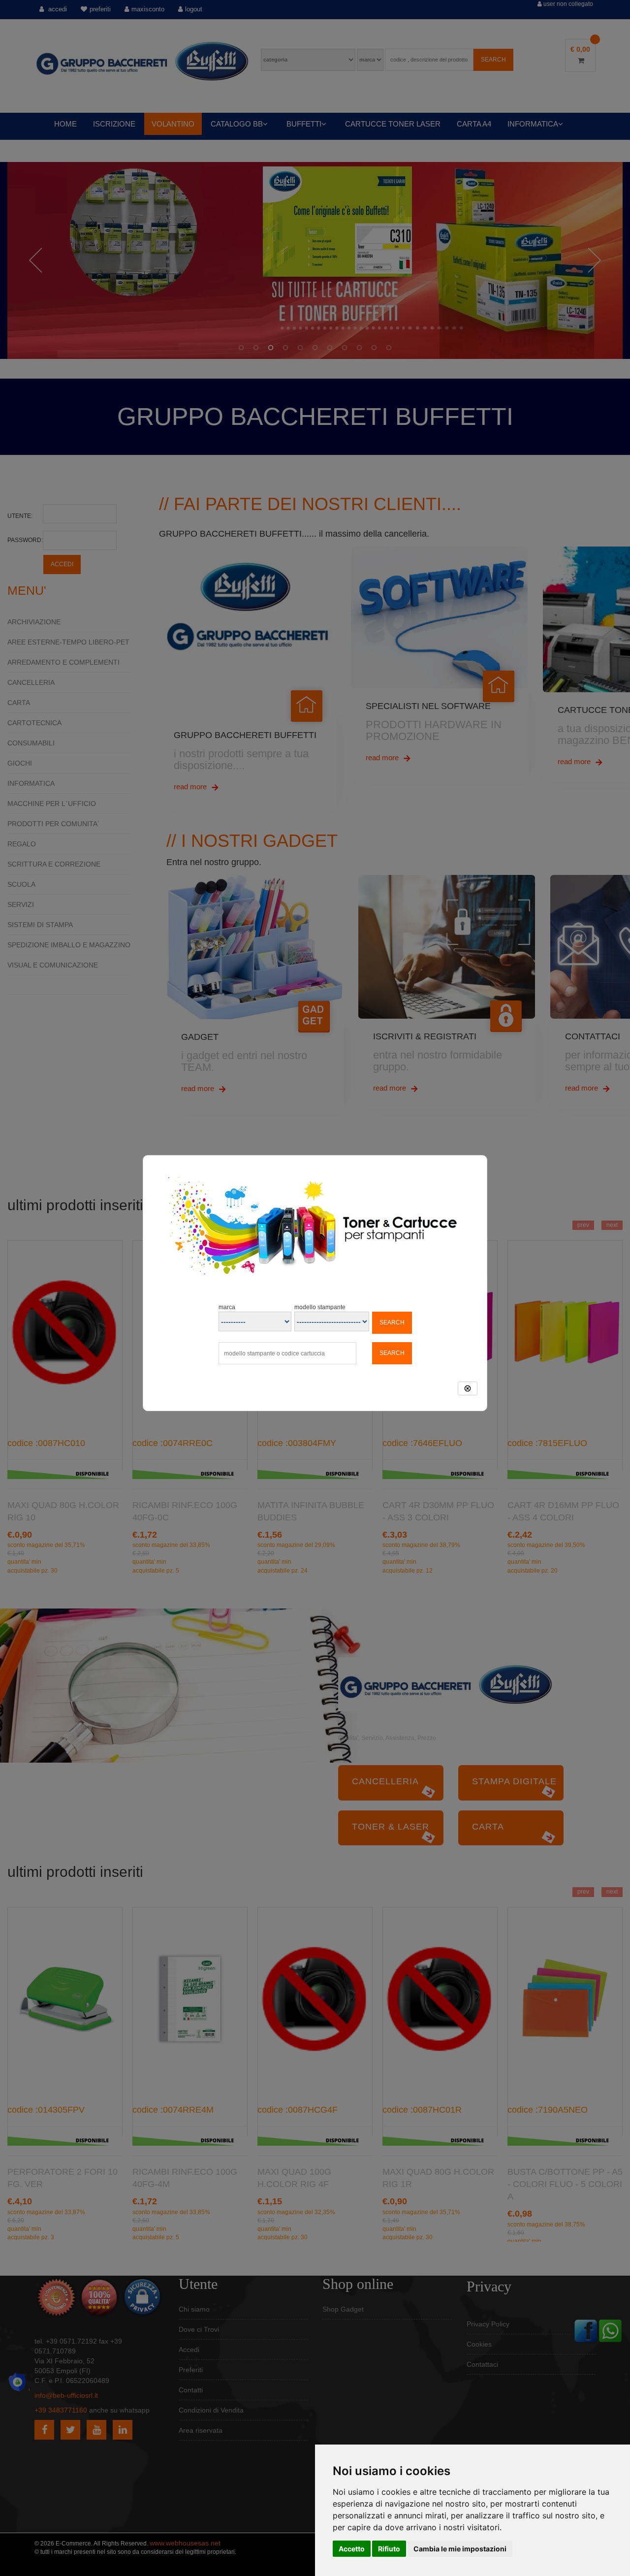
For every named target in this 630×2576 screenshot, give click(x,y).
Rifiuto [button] (389, 2549)
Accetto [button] (352, 2549)
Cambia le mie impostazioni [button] (460, 2549)
